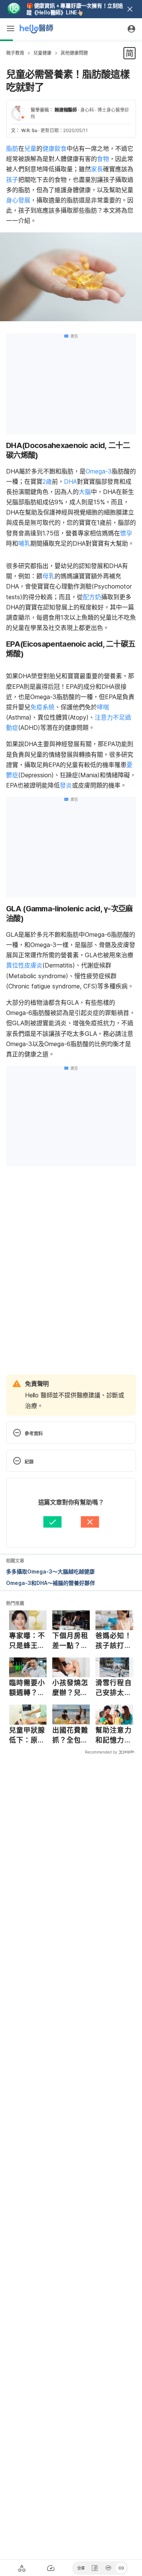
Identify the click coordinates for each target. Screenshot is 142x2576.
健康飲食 (55, 148)
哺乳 (24, 543)
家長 (97, 169)
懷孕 (126, 533)
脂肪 (12, 148)
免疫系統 (42, 707)
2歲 (47, 481)
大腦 (85, 492)
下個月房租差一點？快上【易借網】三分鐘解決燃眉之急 (70, 1641)
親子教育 (15, 53)
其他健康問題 (74, 53)
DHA (70, 481)
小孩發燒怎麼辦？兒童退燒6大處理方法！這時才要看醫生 (70, 1688)
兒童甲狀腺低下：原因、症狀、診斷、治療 (27, 1735)
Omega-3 (99, 471)
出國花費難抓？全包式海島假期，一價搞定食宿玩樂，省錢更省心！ (70, 1735)
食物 (103, 159)
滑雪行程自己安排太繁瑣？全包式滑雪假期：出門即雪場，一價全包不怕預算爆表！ (114, 1688)
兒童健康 (42, 53)
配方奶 (92, 597)
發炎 (66, 785)
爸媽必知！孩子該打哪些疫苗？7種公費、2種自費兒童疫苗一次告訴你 (114, 1641)
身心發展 (18, 200)
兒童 (30, 148)
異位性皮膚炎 (24, 965)
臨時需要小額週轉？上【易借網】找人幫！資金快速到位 (27, 1688)
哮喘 (103, 707)
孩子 (12, 180)
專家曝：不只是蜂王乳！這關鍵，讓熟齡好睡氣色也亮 (27, 1641)
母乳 (48, 576)
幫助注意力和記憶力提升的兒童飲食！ (114, 1735)
